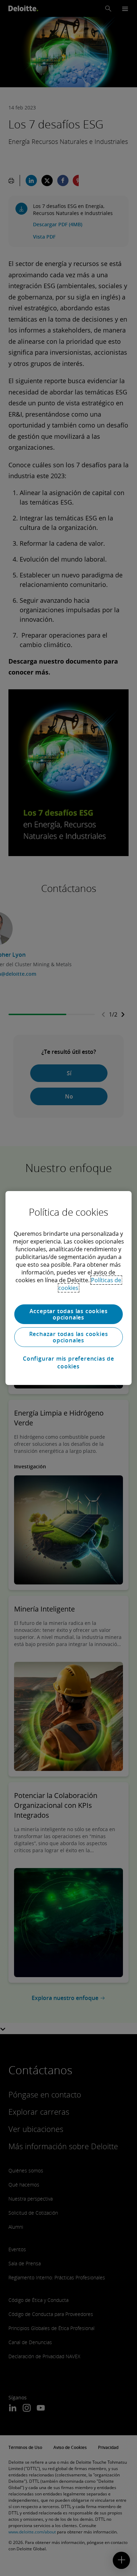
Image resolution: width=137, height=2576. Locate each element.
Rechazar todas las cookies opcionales (69, 1337)
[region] (69, 1288)
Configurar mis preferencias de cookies (68, 1362)
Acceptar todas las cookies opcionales (69, 1314)
